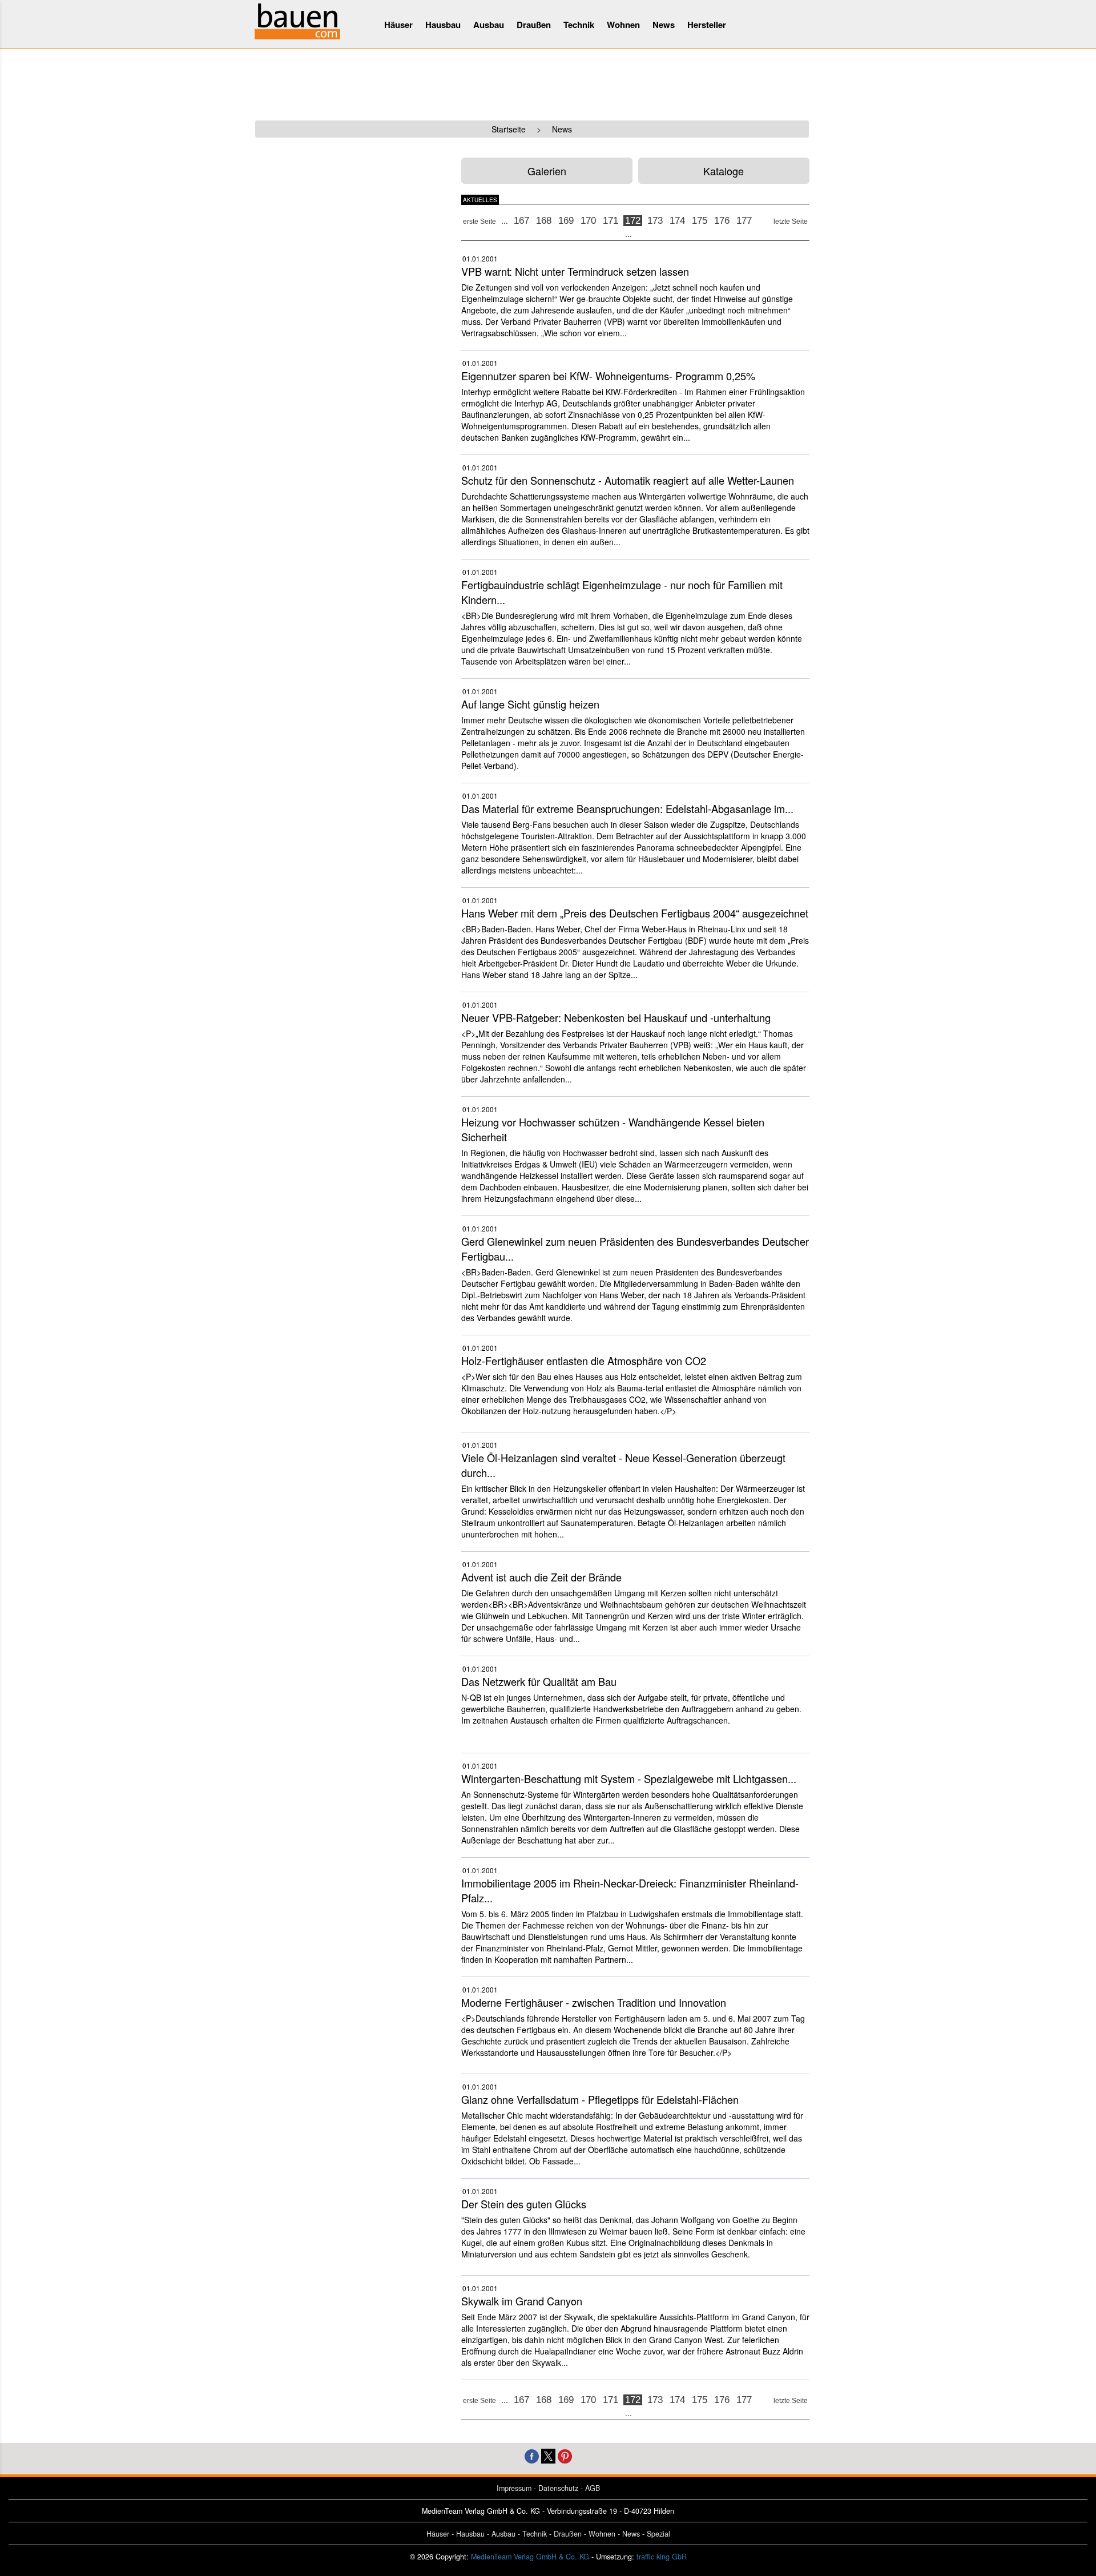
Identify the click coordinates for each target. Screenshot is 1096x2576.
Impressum (514, 2488)
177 (744, 221)
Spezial (658, 2534)
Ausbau (489, 25)
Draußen (534, 25)
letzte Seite (791, 222)
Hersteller (707, 25)
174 (677, 221)
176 (722, 221)
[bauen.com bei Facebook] (532, 2455)
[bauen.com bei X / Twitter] (548, 2455)
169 (566, 221)
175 (700, 221)
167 (521, 221)
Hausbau (443, 25)
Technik (579, 25)
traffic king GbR (662, 2557)
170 (588, 221)
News (664, 25)
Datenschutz (558, 2488)
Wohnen (623, 25)
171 (611, 221)
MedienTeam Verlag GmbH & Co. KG (530, 2557)
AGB (593, 2488)
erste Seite (479, 222)
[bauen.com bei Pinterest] (565, 2455)
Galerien (547, 171)
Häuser (398, 25)
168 (544, 221)
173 (655, 221)
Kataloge (724, 171)
